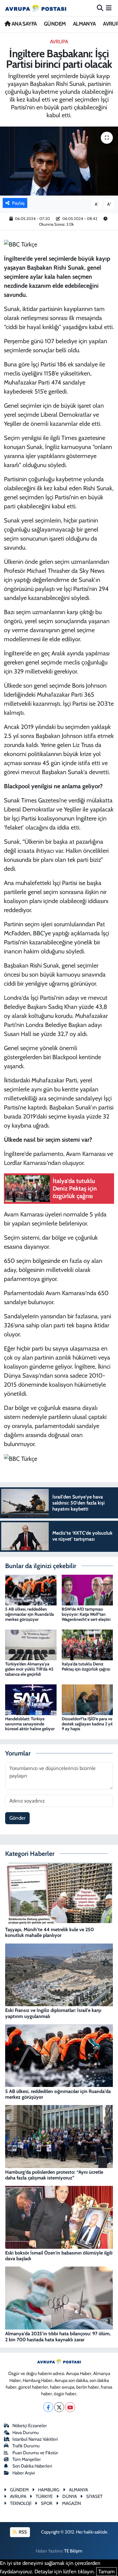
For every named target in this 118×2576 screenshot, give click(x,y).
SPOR (47, 2503)
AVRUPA (59, 42)
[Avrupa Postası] (36, 8)
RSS (22, 2532)
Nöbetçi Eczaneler (30, 2426)
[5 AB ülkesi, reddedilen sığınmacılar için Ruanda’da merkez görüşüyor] (31, 1589)
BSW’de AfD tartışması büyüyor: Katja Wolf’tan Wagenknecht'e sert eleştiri (86, 1614)
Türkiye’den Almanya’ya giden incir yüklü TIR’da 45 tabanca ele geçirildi (29, 1669)
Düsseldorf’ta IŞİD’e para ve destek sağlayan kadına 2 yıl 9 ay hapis (87, 1724)
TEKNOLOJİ (21, 2503)
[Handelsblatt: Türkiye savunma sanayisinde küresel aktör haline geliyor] (31, 1699)
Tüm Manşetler (27, 2459)
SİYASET (94, 2496)
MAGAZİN (71, 2503)
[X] (59, 2407)
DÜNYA (70, 2496)
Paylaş (18, 203)
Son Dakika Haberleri (32, 2466)
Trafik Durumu (26, 2446)
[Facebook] (48, 2407)
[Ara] (100, 8)
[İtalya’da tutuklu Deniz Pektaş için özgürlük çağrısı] (87, 1644)
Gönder (17, 1818)
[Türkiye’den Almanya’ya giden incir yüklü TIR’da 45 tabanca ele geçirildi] (31, 1644)
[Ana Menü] (109, 8)
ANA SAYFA (23, 24)
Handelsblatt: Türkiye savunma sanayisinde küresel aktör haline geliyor (30, 1724)
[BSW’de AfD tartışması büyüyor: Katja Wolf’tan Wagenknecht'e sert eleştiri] (87, 1589)
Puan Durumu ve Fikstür (35, 2453)
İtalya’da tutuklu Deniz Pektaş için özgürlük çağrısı (86, 1666)
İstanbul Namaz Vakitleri (35, 2439)
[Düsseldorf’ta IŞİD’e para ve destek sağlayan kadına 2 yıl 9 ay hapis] (87, 1699)
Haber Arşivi (24, 2473)
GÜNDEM (55, 24)
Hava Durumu (26, 2433)
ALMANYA (84, 24)
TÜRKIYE (44, 2496)
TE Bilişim (73, 2551)
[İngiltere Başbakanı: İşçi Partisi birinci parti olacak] (59, 161)
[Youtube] (70, 2407)
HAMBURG (49, 2490)
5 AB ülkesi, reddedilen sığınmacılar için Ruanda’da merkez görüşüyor (29, 1614)
